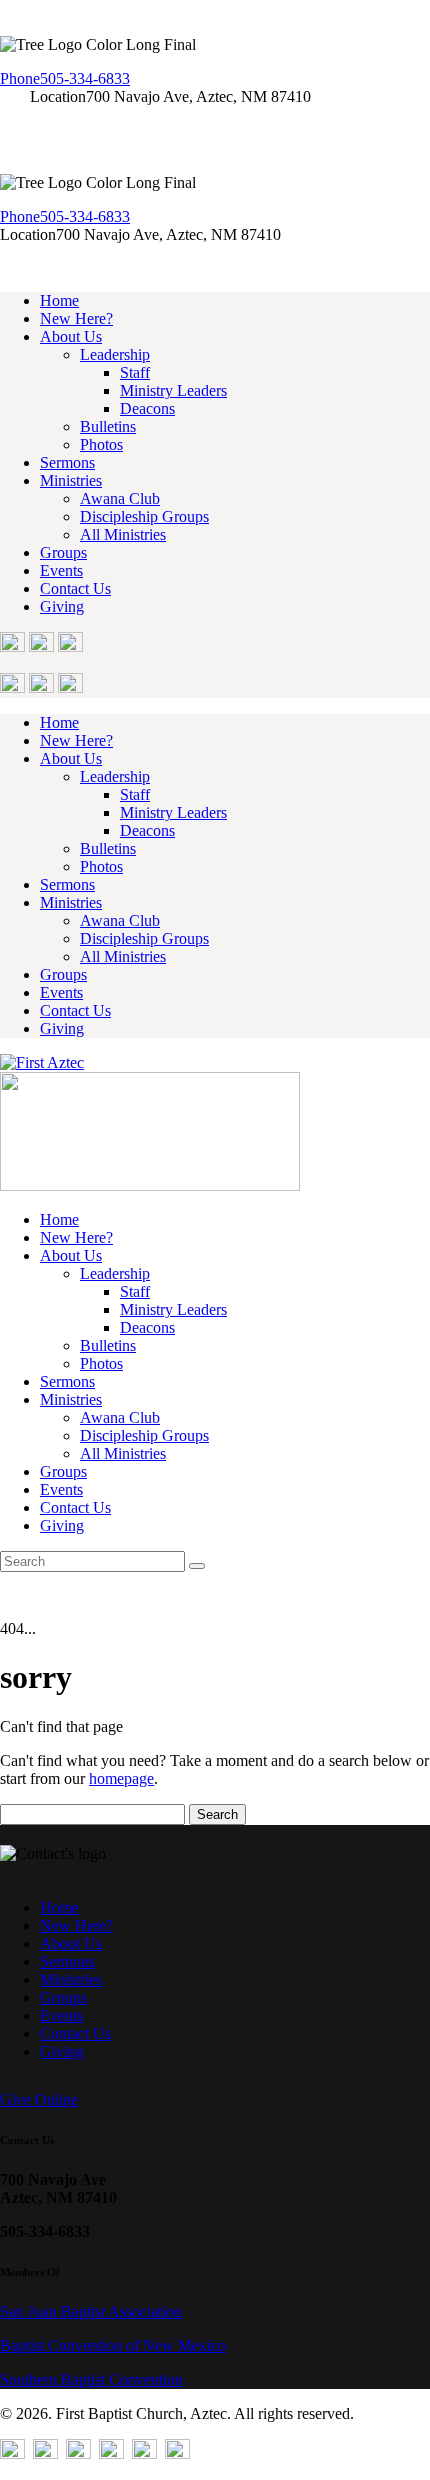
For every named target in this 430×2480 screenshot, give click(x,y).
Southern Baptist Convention (91, 2379)
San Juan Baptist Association (91, 2311)
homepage (121, 1778)
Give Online (39, 2099)
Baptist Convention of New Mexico (113, 2345)
